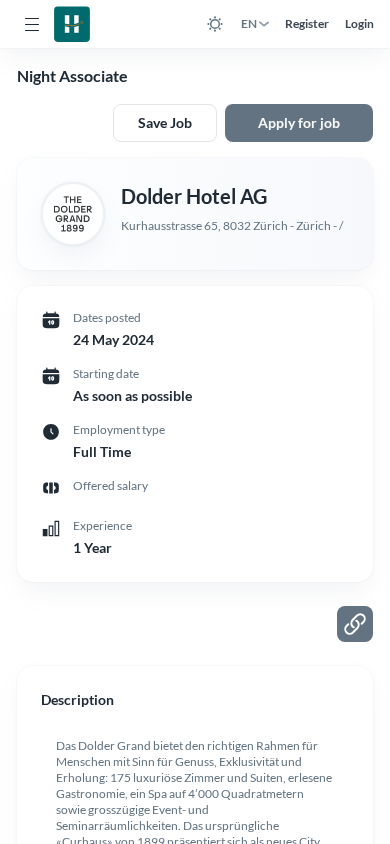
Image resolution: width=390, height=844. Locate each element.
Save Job (165, 122)
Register (307, 23)
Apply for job (299, 122)
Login (359, 23)
